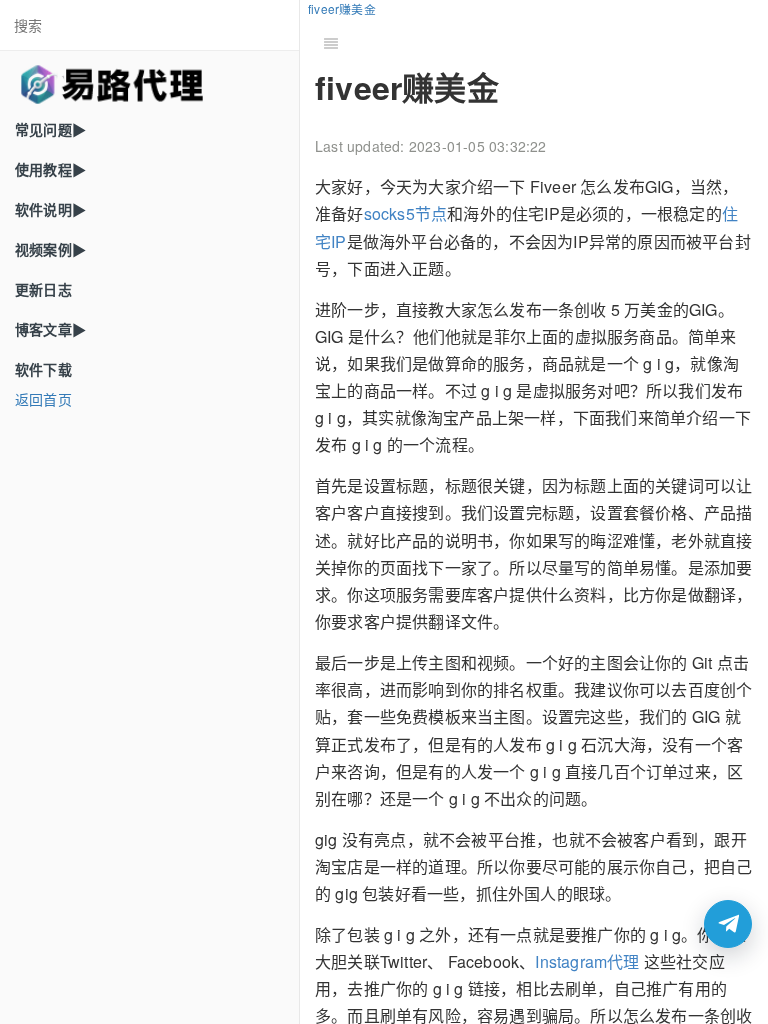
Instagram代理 (587, 961)
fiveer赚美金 (342, 8)
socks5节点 (406, 213)
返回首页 (43, 399)
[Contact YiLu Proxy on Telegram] (728, 924)
